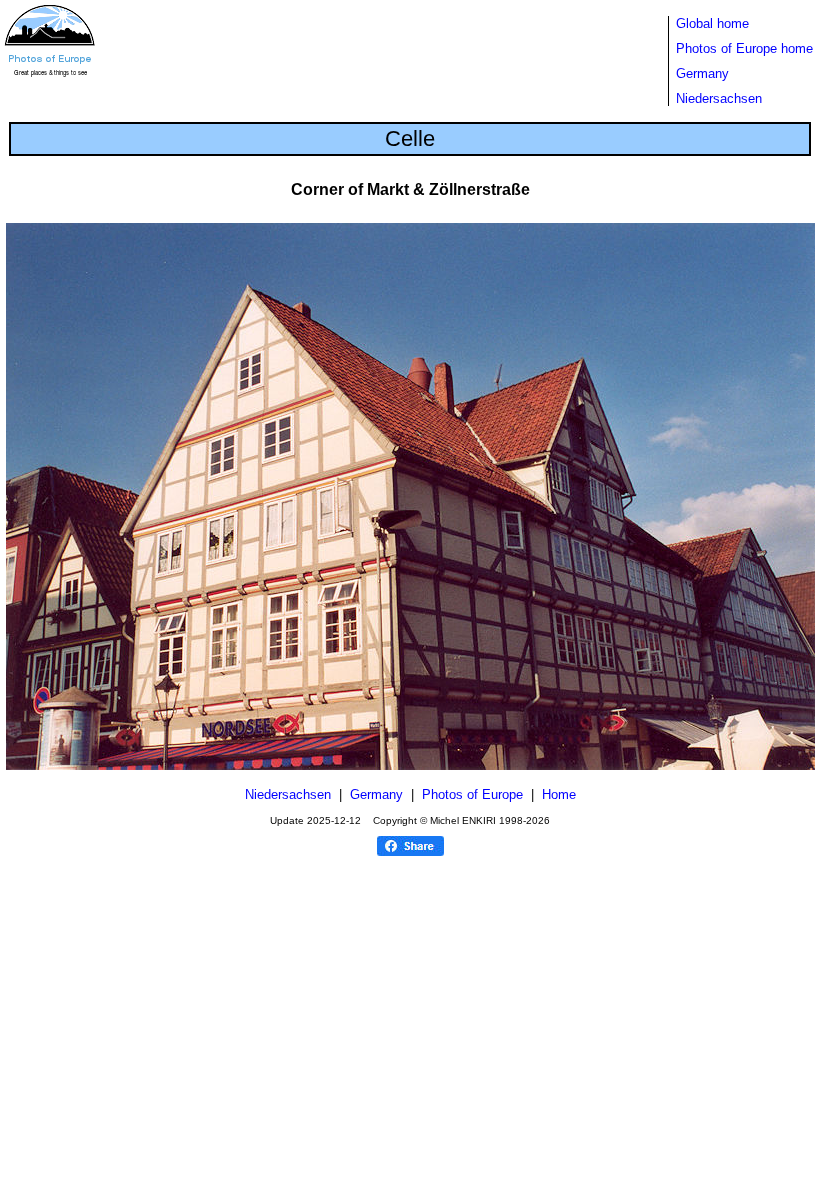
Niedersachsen (719, 98)
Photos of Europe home (744, 48)
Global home (712, 23)
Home (559, 794)
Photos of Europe (472, 794)
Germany (702, 73)
